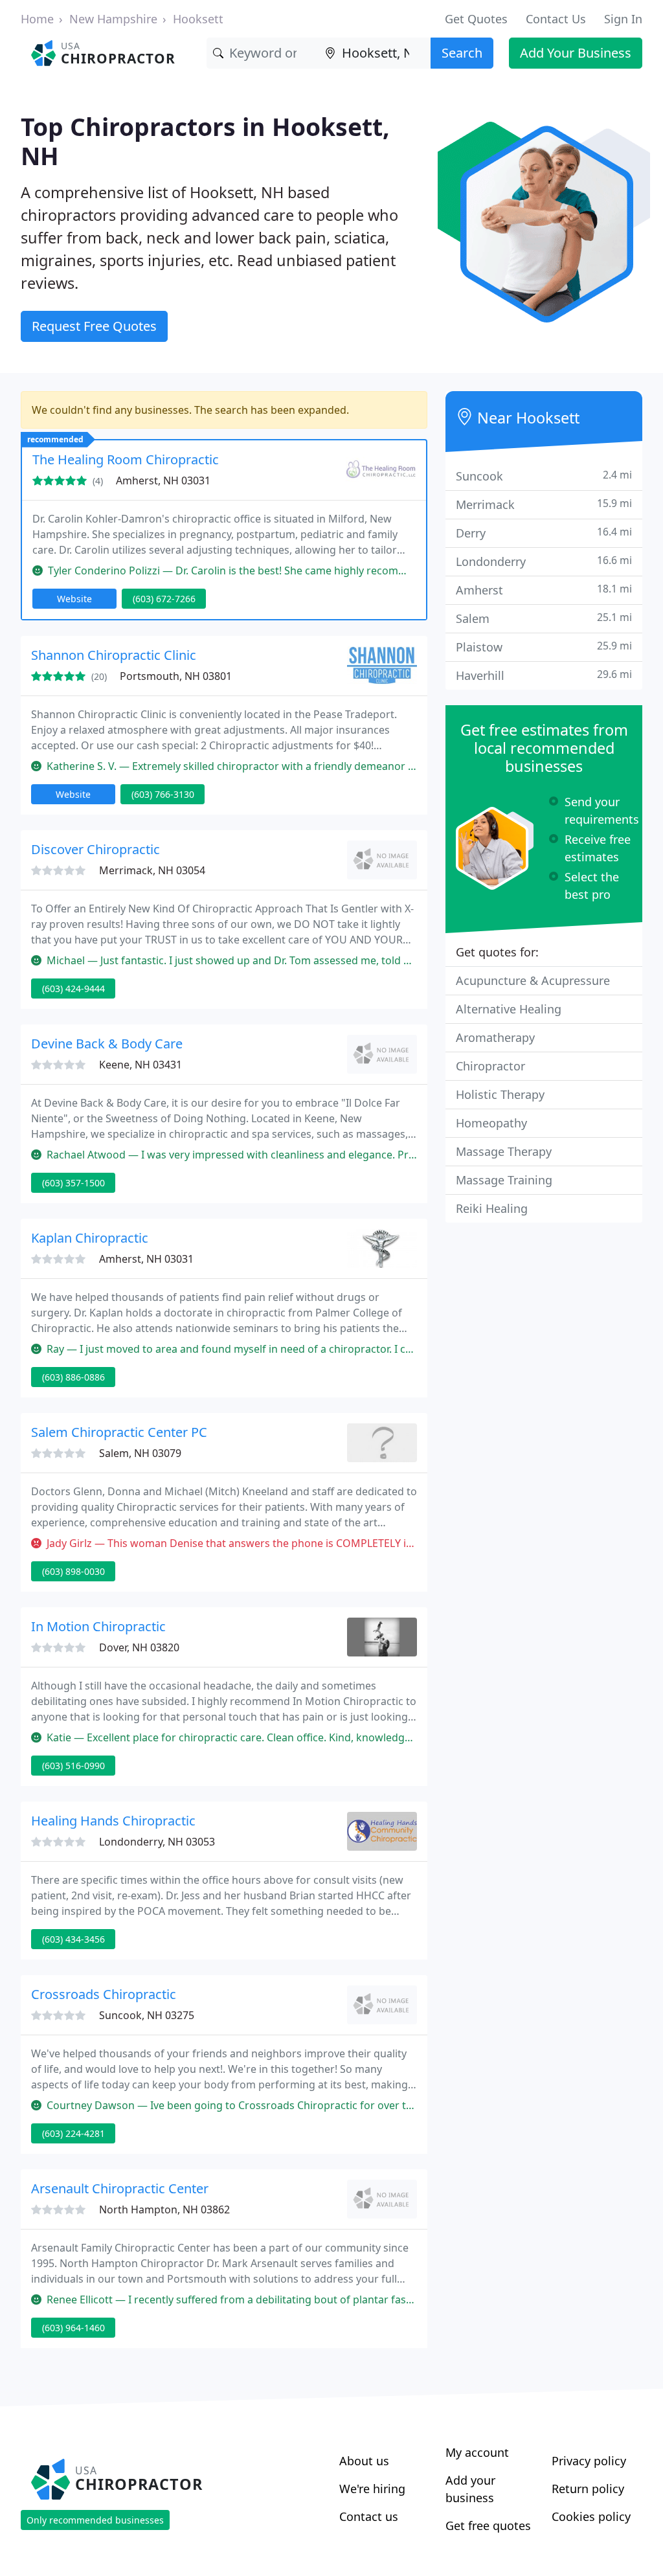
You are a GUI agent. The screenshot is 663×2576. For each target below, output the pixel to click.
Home (37, 19)
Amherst (544, 590)
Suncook (544, 476)
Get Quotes (476, 19)
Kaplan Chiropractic (90, 1238)
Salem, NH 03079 (140, 1453)
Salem (544, 618)
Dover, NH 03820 (139, 1647)
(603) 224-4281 (73, 2133)
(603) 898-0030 (73, 1571)
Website (74, 599)
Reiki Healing (492, 1208)
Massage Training (504, 1180)
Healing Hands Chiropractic (113, 1821)
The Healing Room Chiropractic (126, 459)
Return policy (588, 2489)
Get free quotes (488, 2525)
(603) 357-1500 (73, 1183)
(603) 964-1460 (73, 2328)
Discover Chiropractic (96, 849)
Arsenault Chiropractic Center (120, 2188)
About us (364, 2461)
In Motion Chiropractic (98, 1626)
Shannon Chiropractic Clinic (114, 655)
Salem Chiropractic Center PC (119, 1432)
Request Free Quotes (94, 326)
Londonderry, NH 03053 (157, 1842)
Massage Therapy (504, 1151)
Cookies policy (591, 2516)
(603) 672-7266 (164, 599)
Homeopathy (491, 1123)
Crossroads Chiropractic (104, 1994)
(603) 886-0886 (73, 1377)
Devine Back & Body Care (107, 1044)
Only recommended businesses (95, 2520)
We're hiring (372, 2489)
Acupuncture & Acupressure (533, 980)
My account (477, 2452)
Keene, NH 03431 (140, 1065)
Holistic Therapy (500, 1094)
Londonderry (544, 561)
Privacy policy (589, 2461)
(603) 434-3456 (73, 1939)
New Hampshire (113, 19)
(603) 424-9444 (73, 989)
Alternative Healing (509, 1009)
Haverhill (544, 675)
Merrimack (544, 504)
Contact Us (556, 19)
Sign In (623, 19)
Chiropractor (490, 1066)
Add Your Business (576, 53)
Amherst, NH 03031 (163, 480)
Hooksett (198, 19)
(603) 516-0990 (73, 1766)
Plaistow (544, 647)
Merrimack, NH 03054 (152, 870)
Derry (544, 533)
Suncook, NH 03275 (147, 2015)
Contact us (369, 2516)
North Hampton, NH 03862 (164, 2209)
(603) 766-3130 (163, 794)
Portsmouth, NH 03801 (176, 676)
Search (462, 53)
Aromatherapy (495, 1037)
